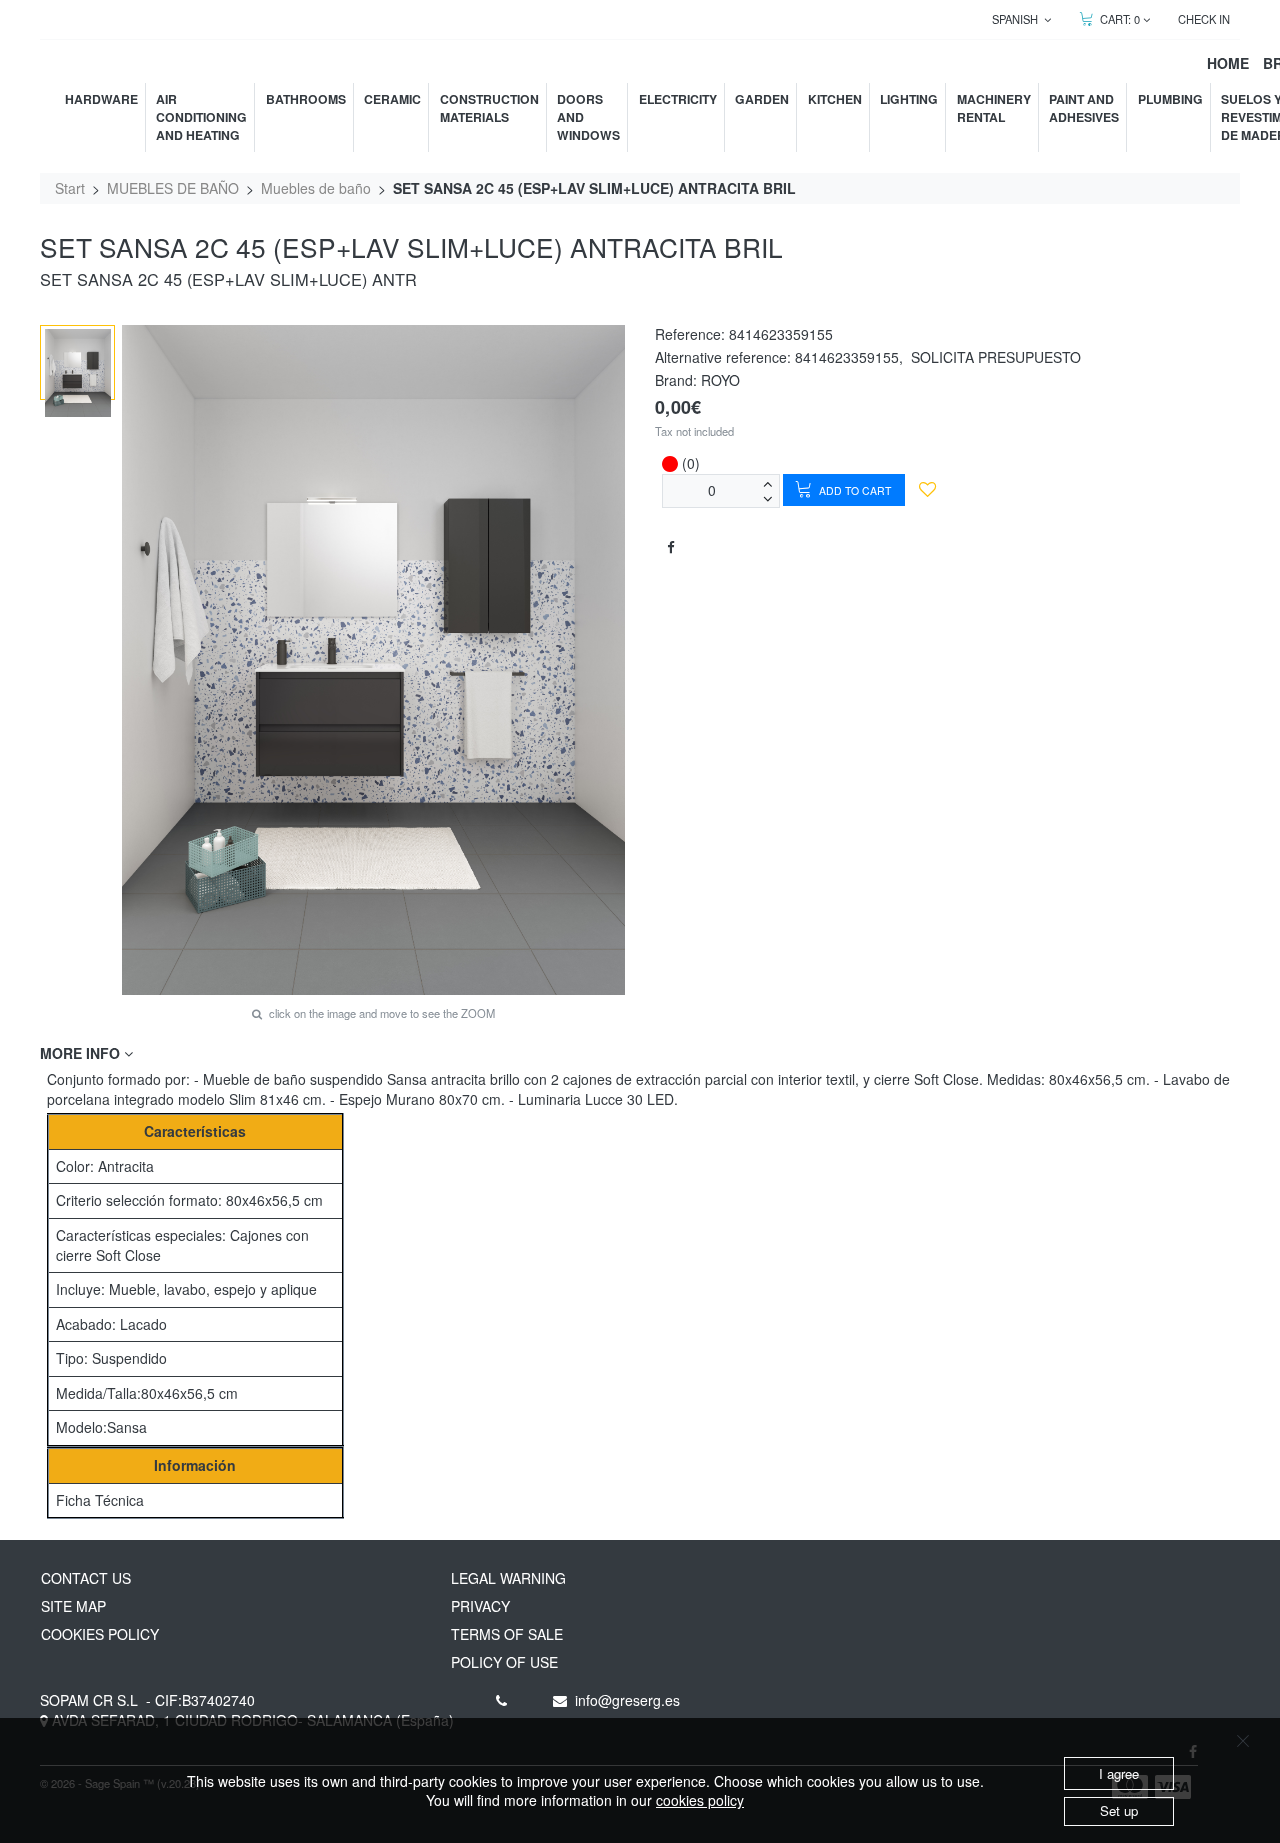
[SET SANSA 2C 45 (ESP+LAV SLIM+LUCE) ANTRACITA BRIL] (78, 373)
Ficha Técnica (100, 1500)
